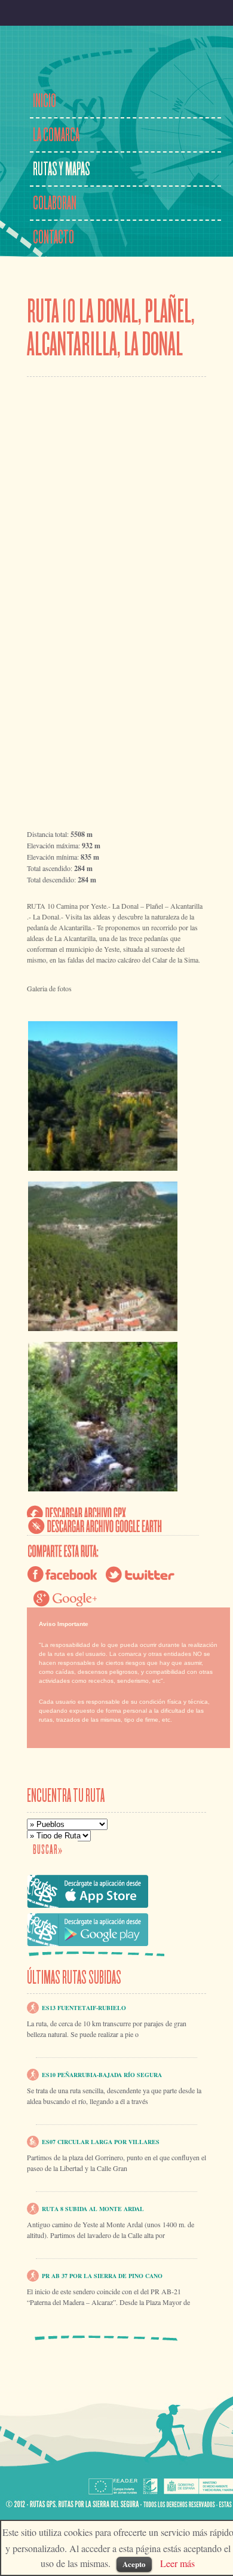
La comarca (56, 135)
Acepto (134, 2564)
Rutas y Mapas (62, 169)
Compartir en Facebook (63, 1575)
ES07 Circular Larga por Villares (101, 2142)
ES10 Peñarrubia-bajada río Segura (102, 2075)
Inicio (45, 101)
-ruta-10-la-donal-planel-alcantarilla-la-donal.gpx (77, 1514)
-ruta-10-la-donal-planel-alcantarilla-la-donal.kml (95, 1526)
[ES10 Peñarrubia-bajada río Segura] (33, 2073)
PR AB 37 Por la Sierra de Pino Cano (102, 2276)
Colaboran (55, 203)
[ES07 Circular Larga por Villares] (33, 2140)
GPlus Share (69, 1598)
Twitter (141, 1575)
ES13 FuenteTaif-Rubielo (84, 2008)
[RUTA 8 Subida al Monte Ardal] (33, 2207)
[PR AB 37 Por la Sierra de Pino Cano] (33, 2274)
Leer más (177, 2563)
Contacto (53, 237)
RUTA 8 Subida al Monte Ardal (93, 2209)
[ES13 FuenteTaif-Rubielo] (33, 2006)
